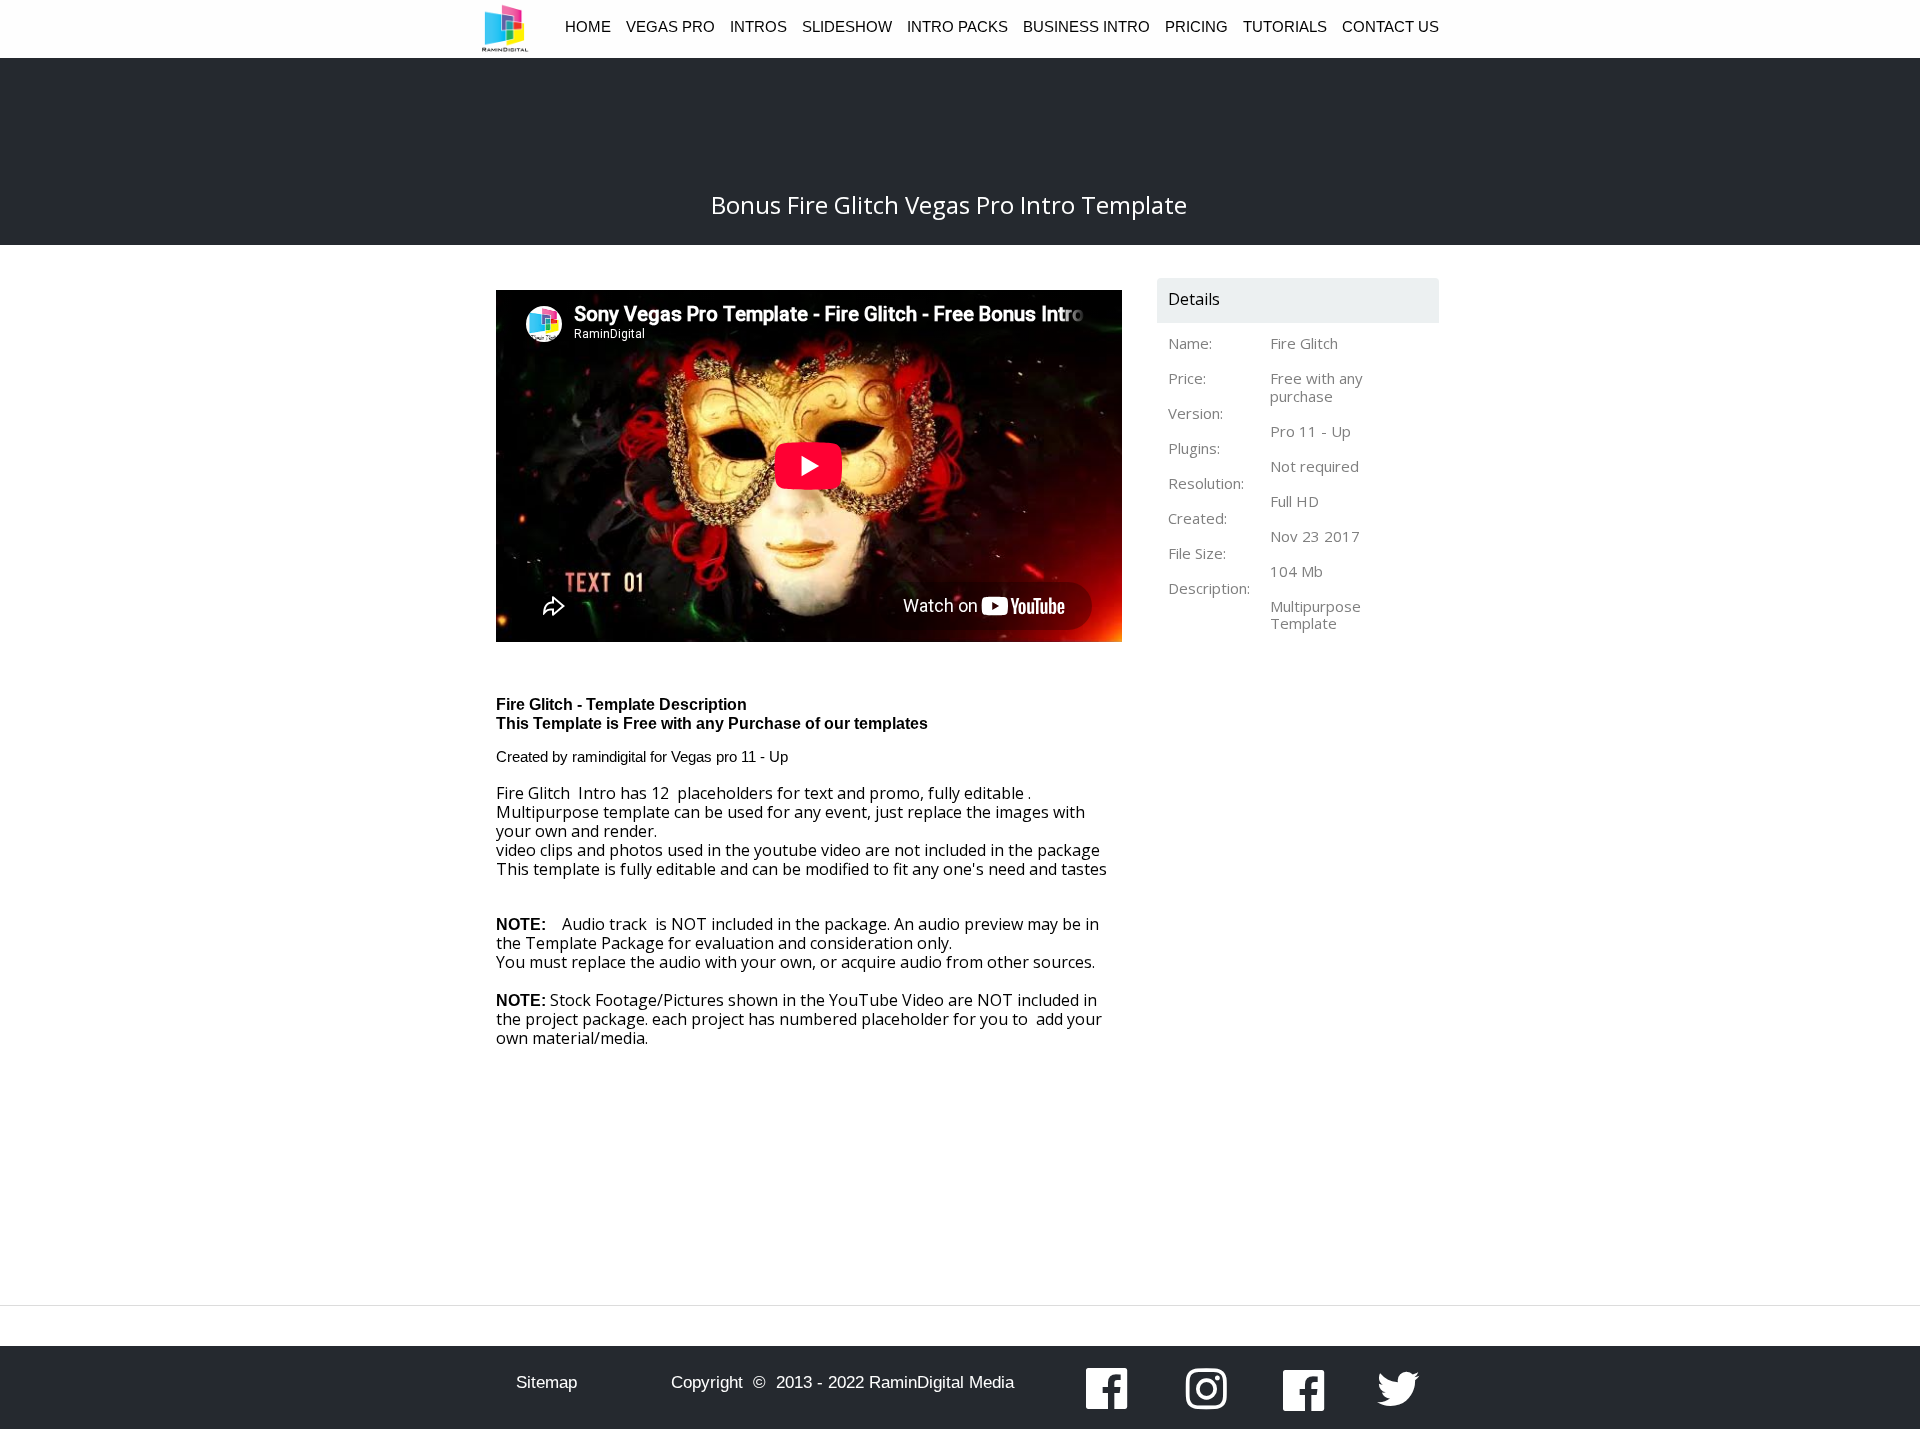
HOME (588, 26)
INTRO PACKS (957, 26)
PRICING (1196, 26)
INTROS (758, 26)
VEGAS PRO (670, 26)
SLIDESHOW (847, 26)
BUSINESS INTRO (1086, 26)
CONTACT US (1390, 26)
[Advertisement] (1289, 1005)
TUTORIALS (1285, 26)
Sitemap (546, 1382)
